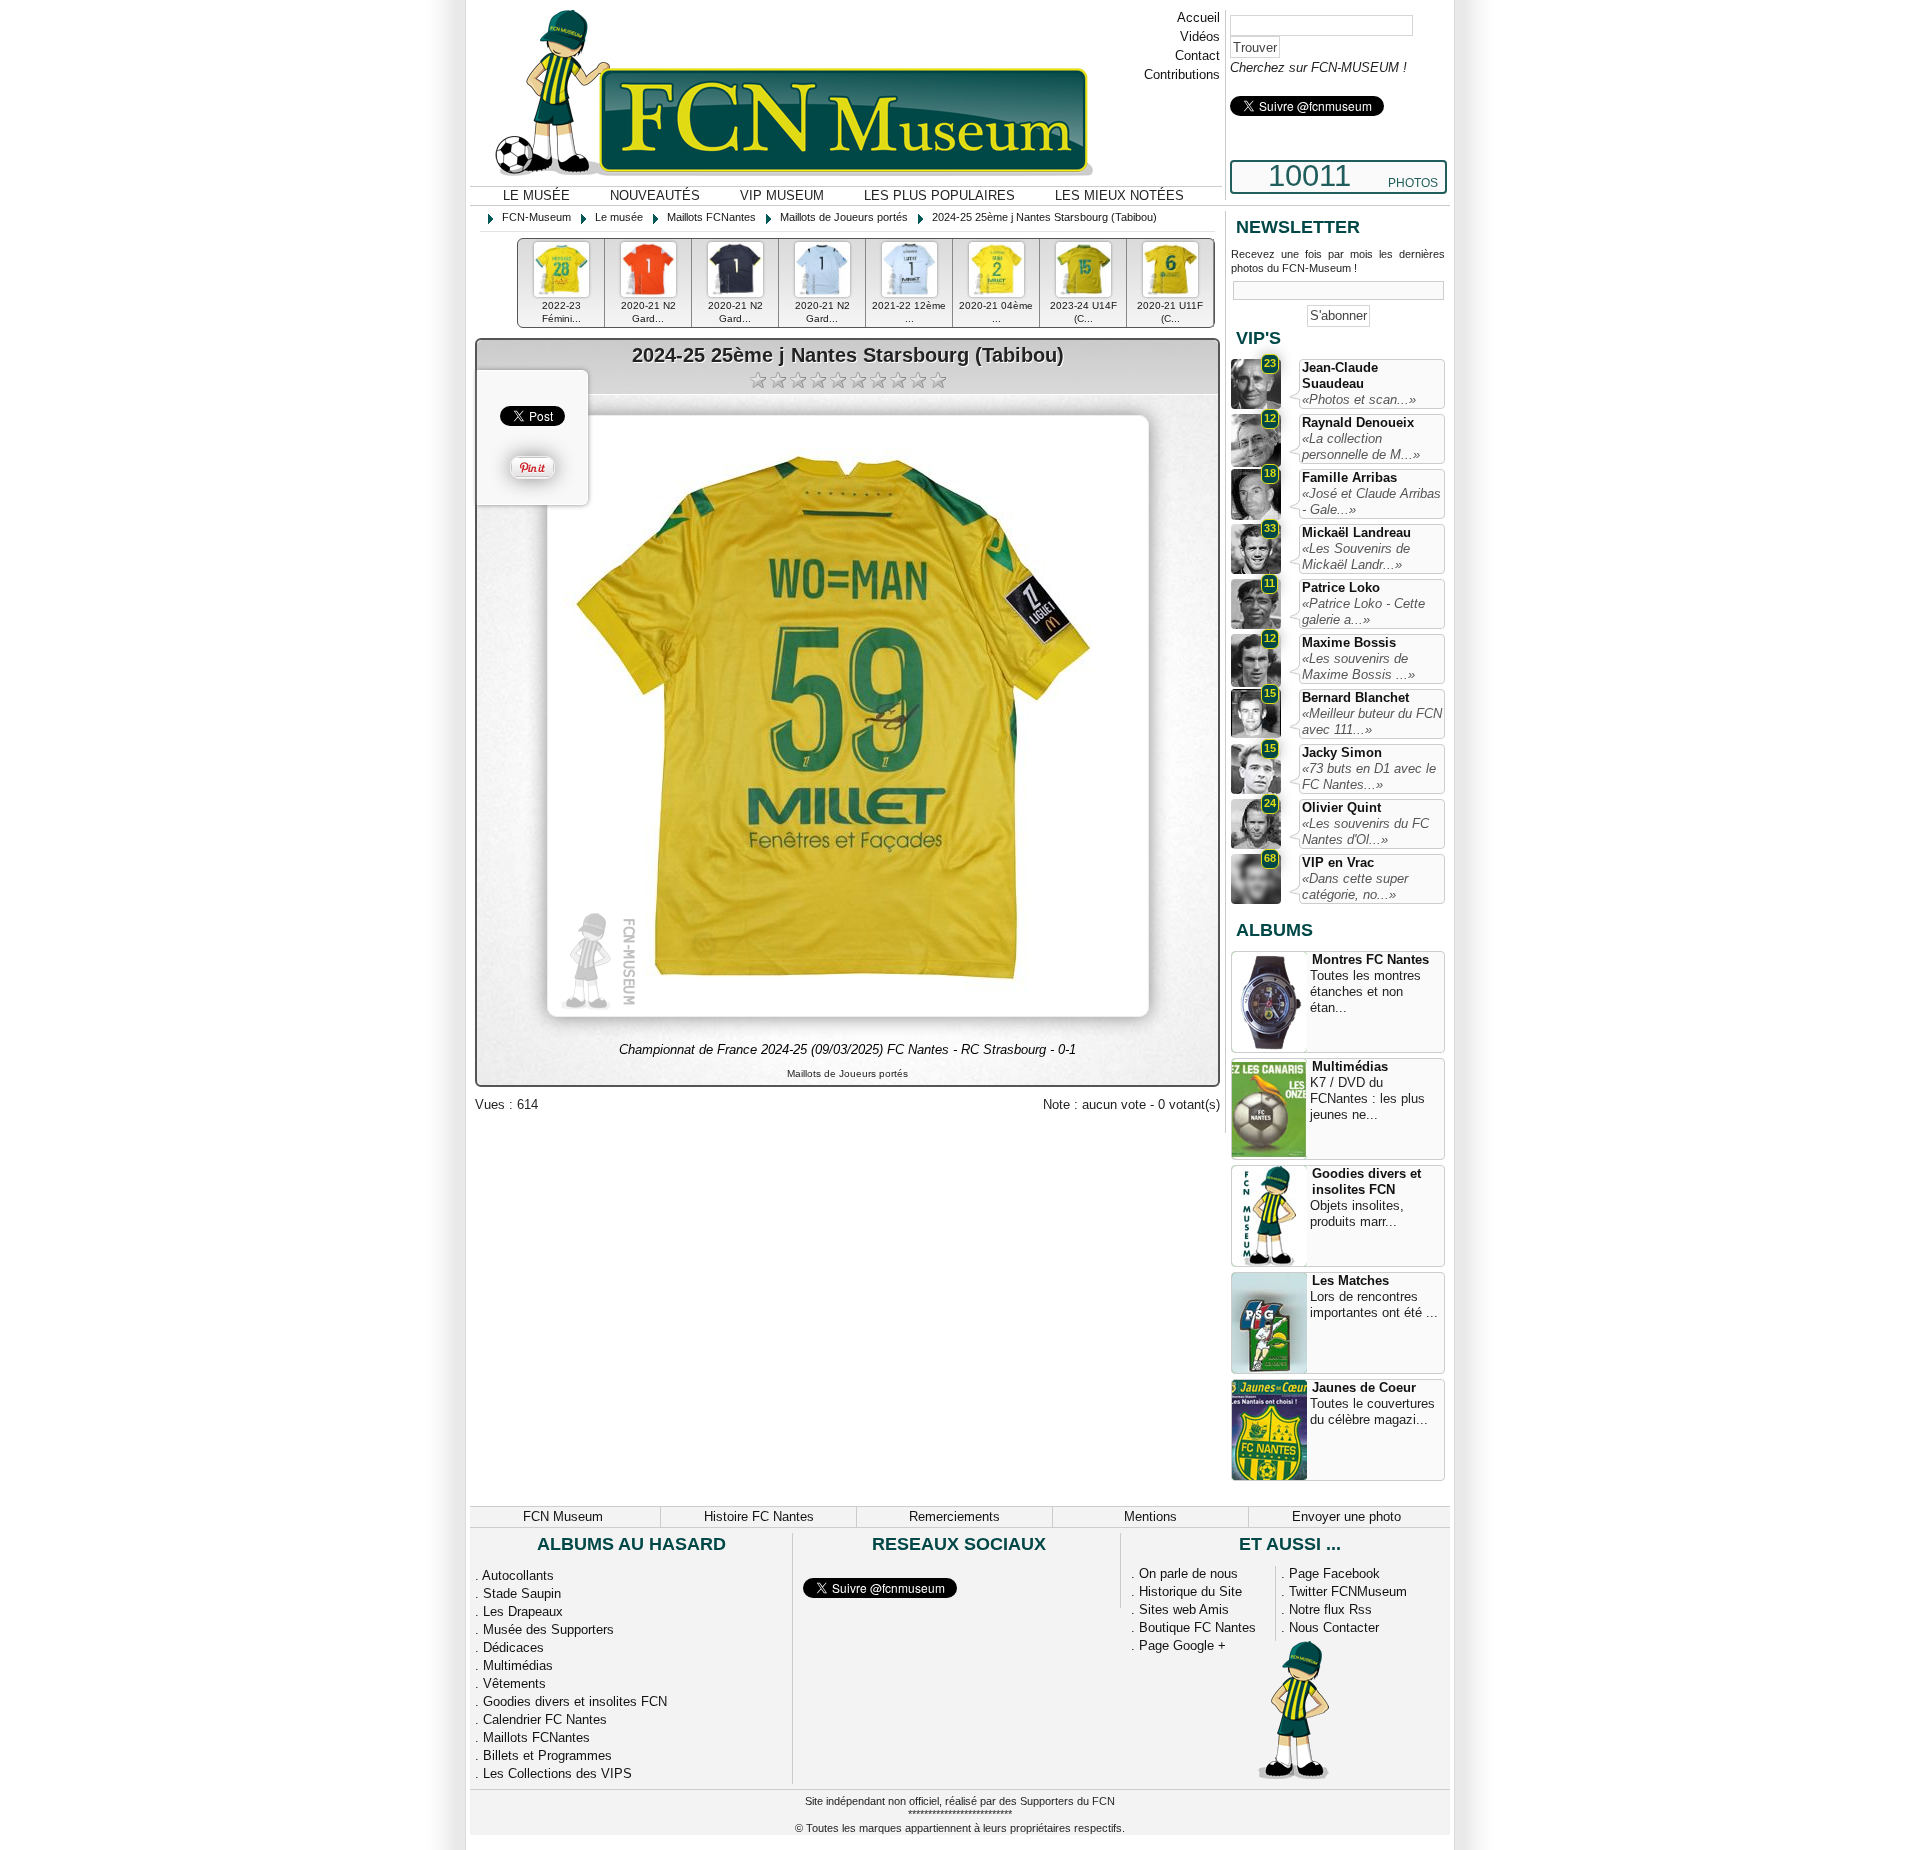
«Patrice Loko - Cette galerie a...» (1363, 611)
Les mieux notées (1119, 195)
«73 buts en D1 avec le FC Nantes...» (1369, 776)
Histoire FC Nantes (759, 1516)
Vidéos (1200, 36)
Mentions (1150, 1516)
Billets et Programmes (547, 1755)
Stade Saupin (522, 1593)
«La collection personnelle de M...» (1361, 446)
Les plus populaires (939, 195)
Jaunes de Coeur (1364, 1387)
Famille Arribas (1349, 477)
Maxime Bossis (1349, 642)
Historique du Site (1190, 1591)
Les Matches (1350, 1280)
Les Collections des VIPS (557, 1773)
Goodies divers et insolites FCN (1366, 1181)
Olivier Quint (1341, 807)
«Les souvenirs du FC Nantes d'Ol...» (1365, 831)
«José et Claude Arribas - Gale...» (1371, 501)
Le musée (536, 195)
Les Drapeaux (523, 1611)
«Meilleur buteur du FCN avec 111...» (1372, 721)
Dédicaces (513, 1647)
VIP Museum (782, 195)
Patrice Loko (1341, 587)
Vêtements (514, 1683)
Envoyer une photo (1346, 1516)
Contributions (1182, 74)
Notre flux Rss (1330, 1609)
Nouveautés (655, 195)
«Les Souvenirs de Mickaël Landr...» (1356, 556)
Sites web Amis (1184, 1609)
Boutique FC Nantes (1197, 1627)
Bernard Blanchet (1355, 697)
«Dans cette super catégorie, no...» (1355, 886)
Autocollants (518, 1575)
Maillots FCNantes (536, 1737)
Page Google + (1182, 1645)
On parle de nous (1188, 1573)
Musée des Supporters (548, 1629)
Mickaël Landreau (1356, 532)
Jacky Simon (1342, 752)
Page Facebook (1334, 1573)
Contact (1197, 55)
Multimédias (1350, 1066)
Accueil (1198, 17)
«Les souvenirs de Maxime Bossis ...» (1358, 666)
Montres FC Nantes (1370, 959)
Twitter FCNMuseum (1348, 1591)
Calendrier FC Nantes (545, 1719)
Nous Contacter (1334, 1627)
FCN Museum (563, 1516)
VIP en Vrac (1338, 862)
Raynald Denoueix (1358, 422)
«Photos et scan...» (1359, 399)
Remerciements (954, 1516)
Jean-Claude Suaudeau (1340, 375)
